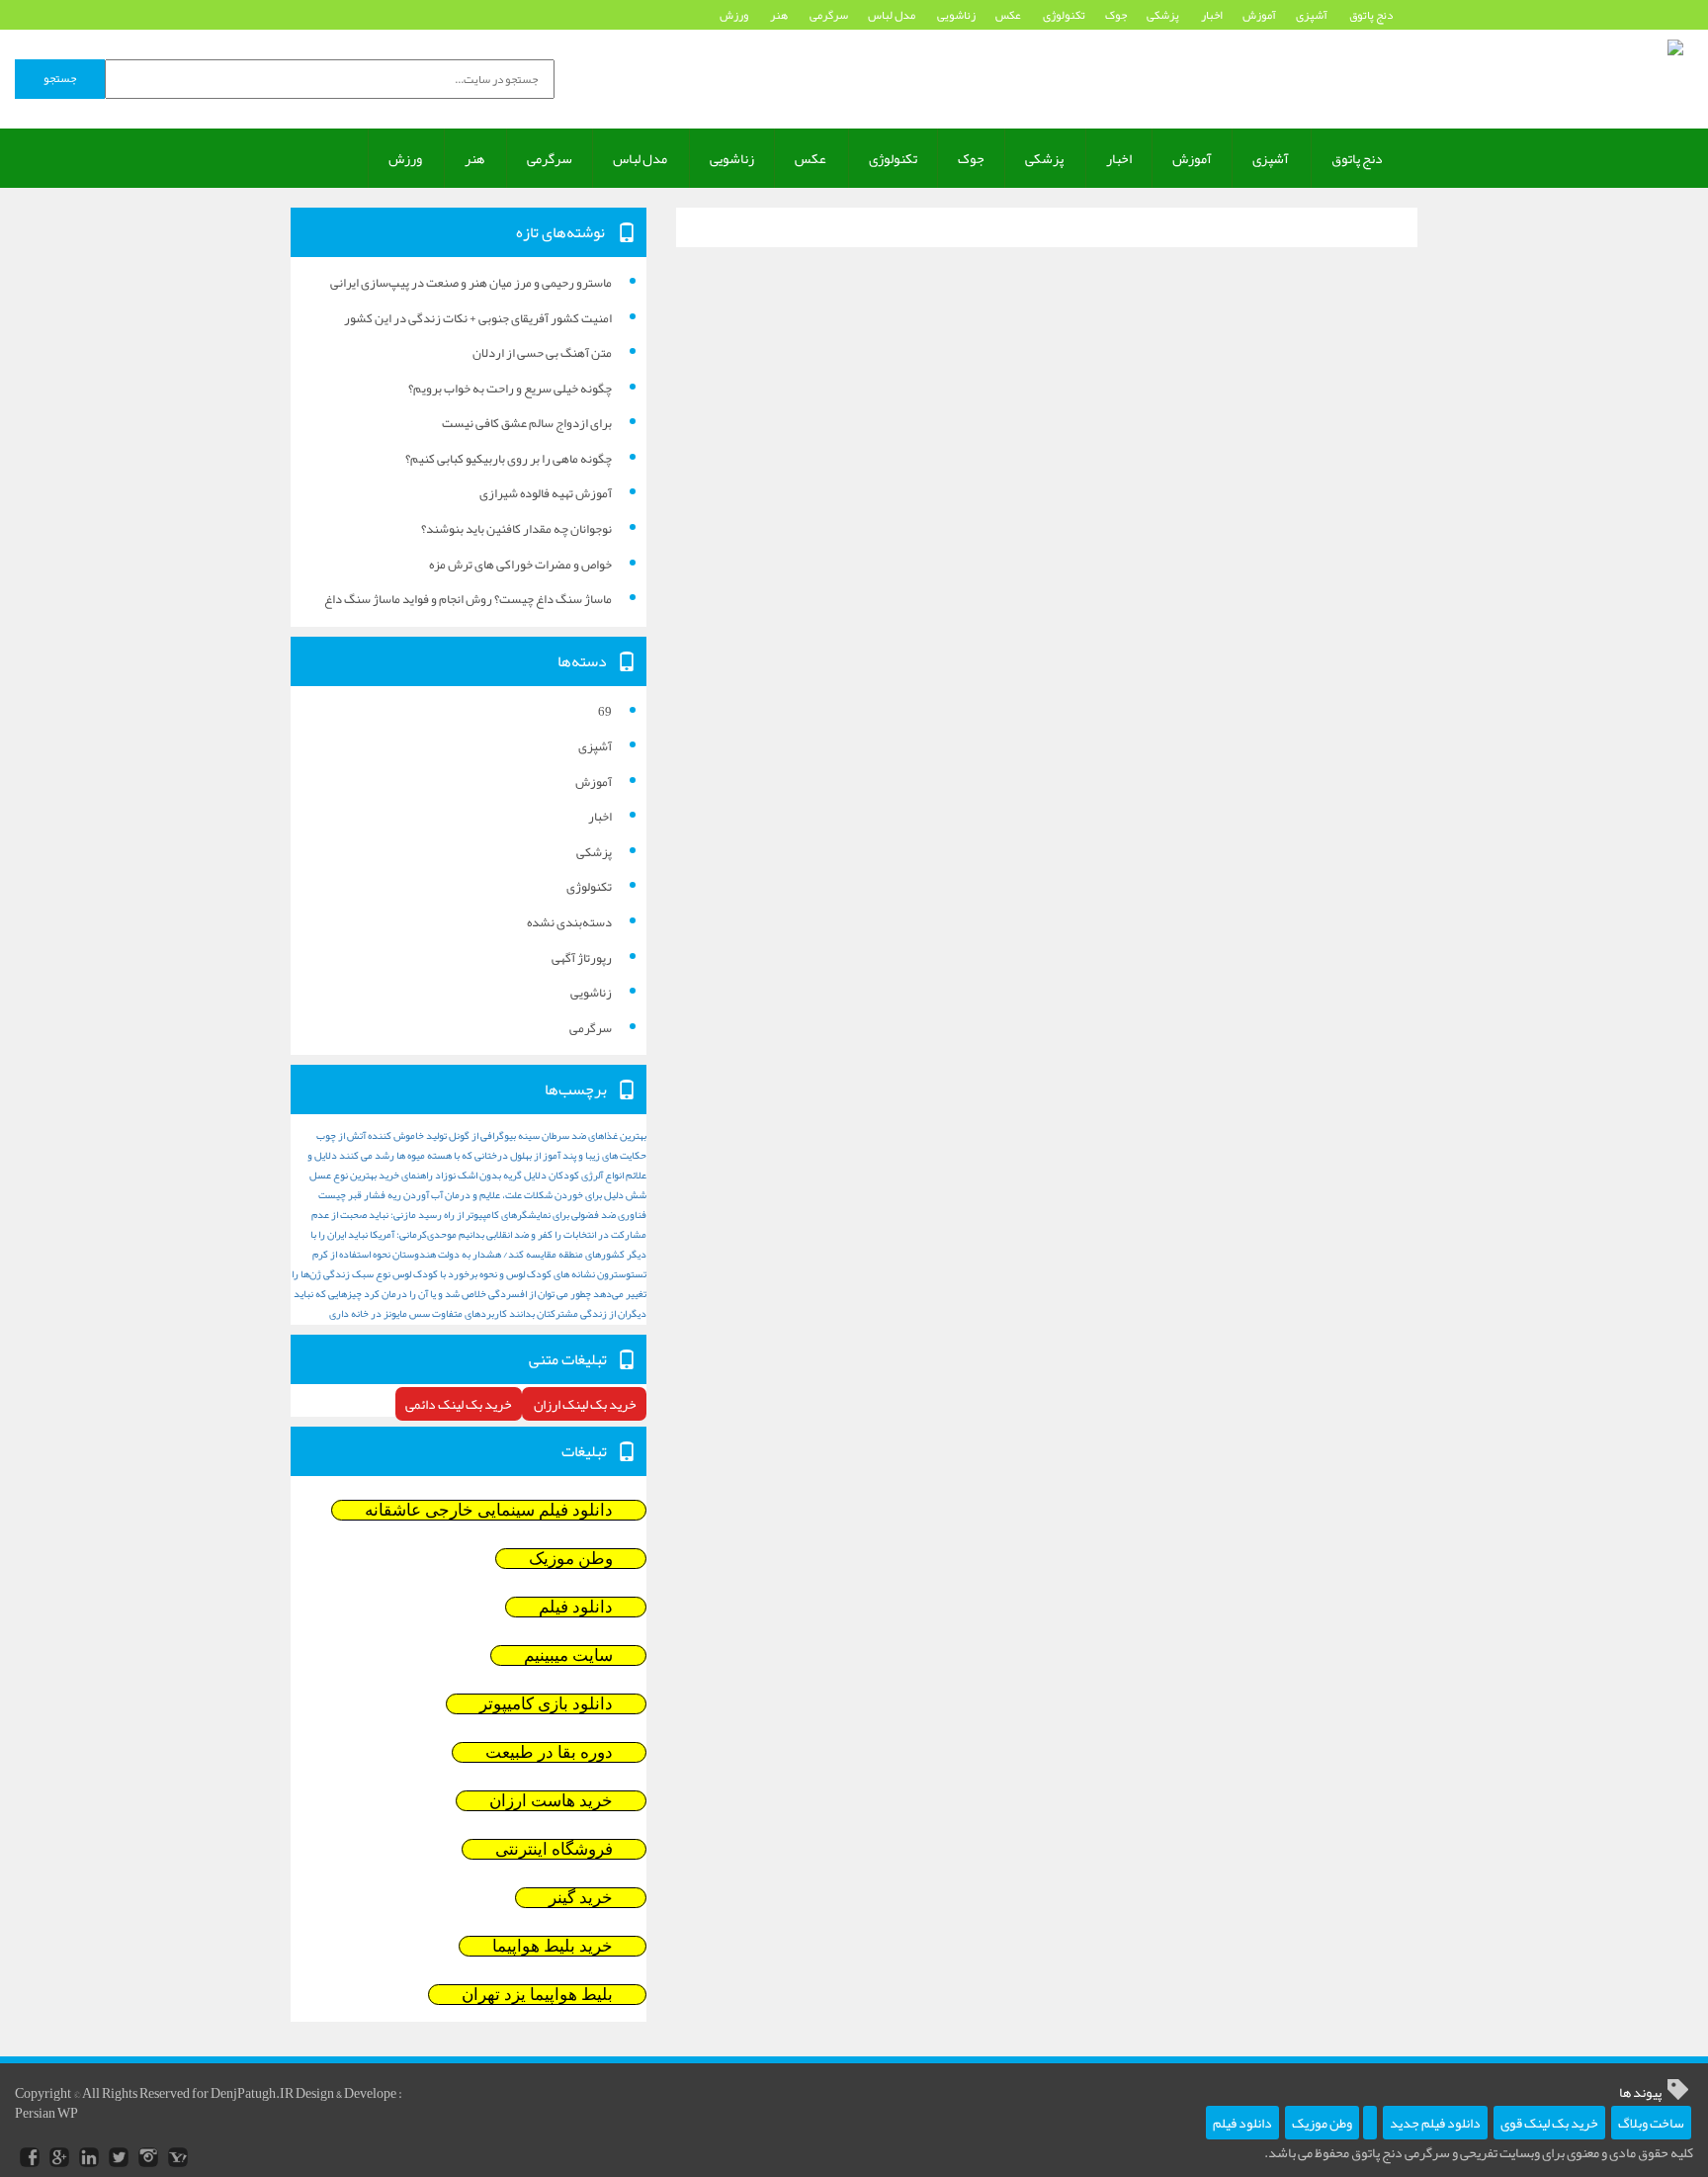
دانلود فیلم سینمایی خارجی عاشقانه (489, 1510)
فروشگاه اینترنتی (554, 1849)
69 (605, 712)
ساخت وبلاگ (1651, 2123)
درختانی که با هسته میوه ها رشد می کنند (424, 1155)
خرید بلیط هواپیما (553, 1946)
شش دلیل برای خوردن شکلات (585, 1195)
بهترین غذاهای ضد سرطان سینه (582, 1135)
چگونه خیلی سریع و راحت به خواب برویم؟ (510, 389)
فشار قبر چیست (352, 1195)
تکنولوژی (1064, 15)
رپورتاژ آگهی (582, 958)
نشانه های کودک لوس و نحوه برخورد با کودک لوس (494, 1274)
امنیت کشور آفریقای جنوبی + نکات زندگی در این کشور (478, 318)
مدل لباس (893, 15)
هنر (780, 15)
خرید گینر (581, 1898)
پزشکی (1164, 15)
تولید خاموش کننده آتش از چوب (382, 1135)
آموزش (1259, 15)
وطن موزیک (571, 1559)
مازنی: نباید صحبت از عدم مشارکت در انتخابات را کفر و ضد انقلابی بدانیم (479, 1224)
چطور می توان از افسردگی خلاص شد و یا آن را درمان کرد (477, 1294)
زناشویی (956, 15)
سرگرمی (829, 15)
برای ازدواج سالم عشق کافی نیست (527, 423)
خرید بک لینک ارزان (584, 1404)
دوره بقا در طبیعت (549, 1752)
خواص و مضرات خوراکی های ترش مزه (520, 565)
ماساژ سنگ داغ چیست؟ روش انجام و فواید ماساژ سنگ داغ (468, 599)
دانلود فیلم (576, 1607)
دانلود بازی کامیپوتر (546, 1704)
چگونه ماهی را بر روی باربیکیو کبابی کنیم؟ (509, 459)
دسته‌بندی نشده (569, 922)
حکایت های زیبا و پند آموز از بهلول (578, 1155)
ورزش (735, 15)
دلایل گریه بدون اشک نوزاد (491, 1175)
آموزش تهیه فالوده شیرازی (546, 493)
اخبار (1212, 15)
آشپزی (1313, 15)
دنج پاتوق (1371, 15)
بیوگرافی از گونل (482, 1135)
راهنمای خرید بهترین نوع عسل (371, 1175)
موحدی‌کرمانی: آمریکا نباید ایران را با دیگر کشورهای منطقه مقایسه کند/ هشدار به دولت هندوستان (478, 1244)
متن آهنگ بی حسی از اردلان (542, 353)
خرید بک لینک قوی (1549, 2123)
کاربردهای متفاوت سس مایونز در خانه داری (418, 1313)
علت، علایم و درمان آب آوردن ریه (455, 1195)
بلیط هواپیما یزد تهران (537, 1995)
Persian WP (46, 2113)
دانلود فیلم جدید (1435, 2123)
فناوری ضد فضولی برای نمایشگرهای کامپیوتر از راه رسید (532, 1215)
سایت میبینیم (568, 1655)
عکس (1009, 15)
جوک (1116, 15)
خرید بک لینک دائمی (459, 1404)
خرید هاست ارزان (551, 1801)
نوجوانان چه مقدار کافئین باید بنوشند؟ (516, 529)
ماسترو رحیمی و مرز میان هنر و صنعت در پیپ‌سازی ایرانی (471, 283)
